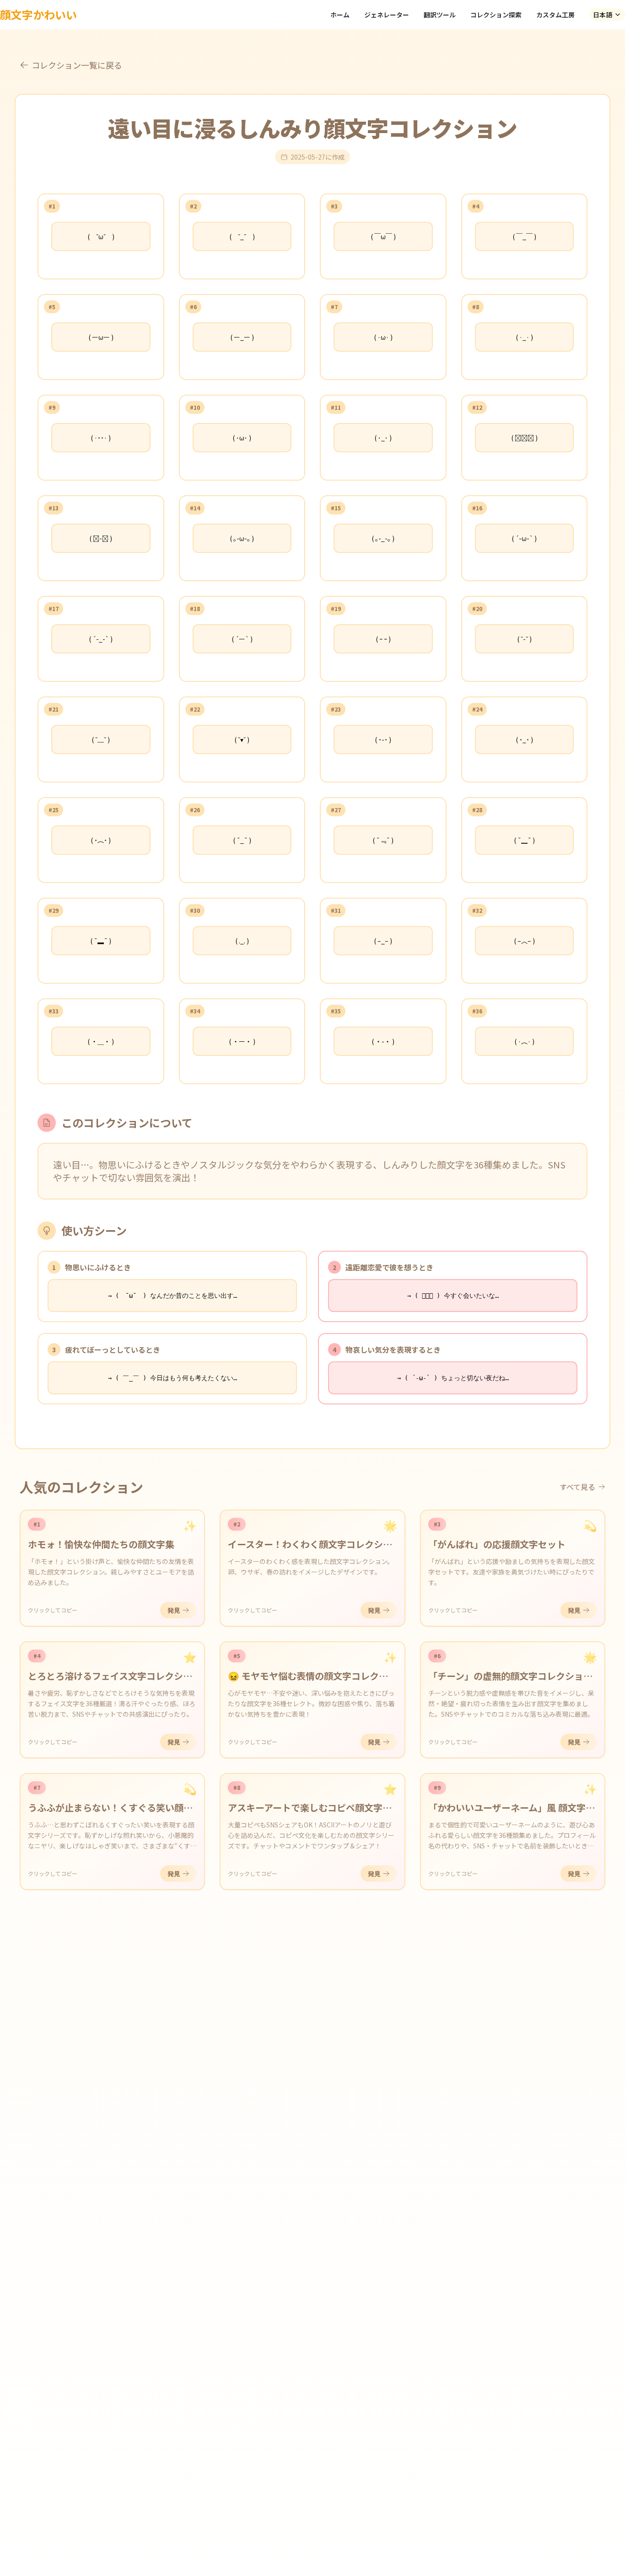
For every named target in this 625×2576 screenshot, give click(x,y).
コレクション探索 (496, 15)
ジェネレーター (387, 15)
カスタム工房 (555, 15)
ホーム (340, 15)
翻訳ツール (440, 15)
